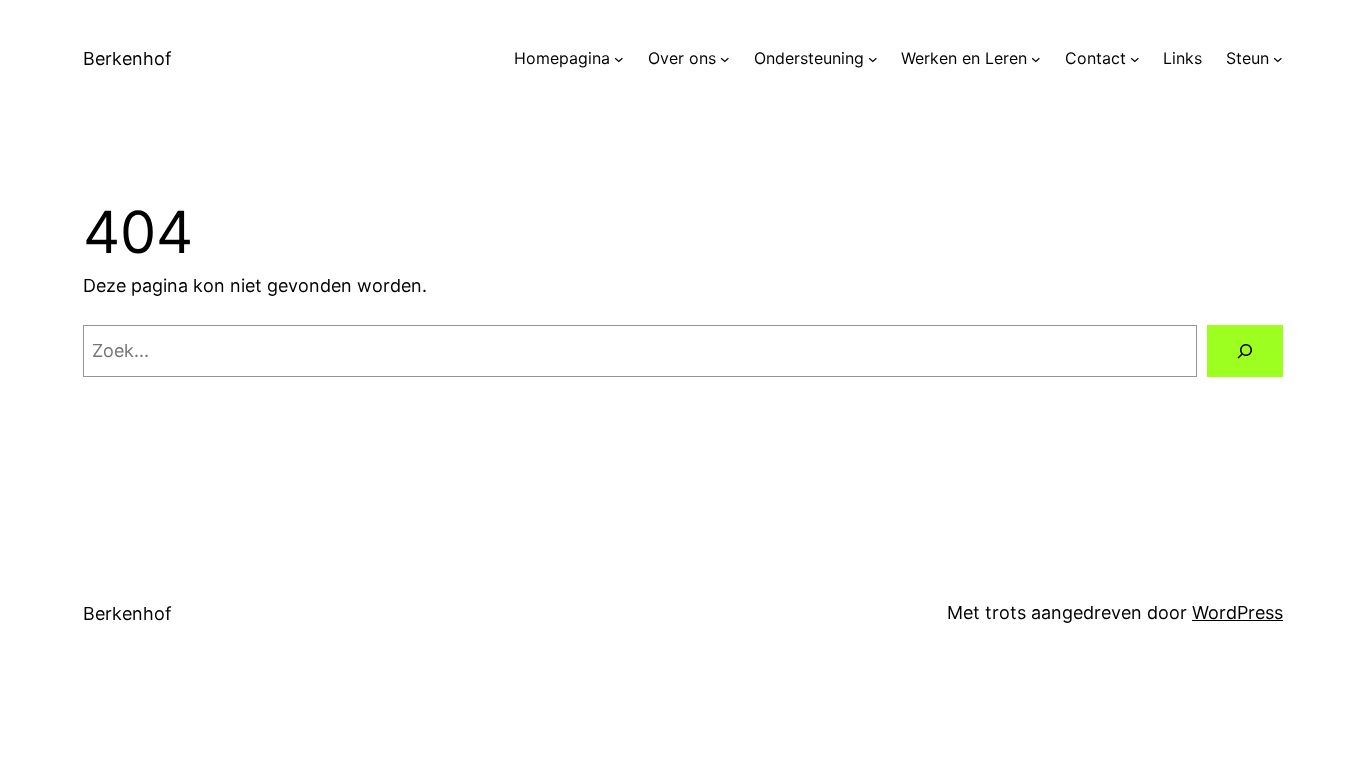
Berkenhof (127, 58)
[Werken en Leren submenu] (1036, 59)
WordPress (1237, 612)
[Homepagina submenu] (619, 59)
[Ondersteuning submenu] (873, 59)
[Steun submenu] (1278, 59)
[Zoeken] (1245, 351)
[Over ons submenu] (725, 59)
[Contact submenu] (1135, 59)
